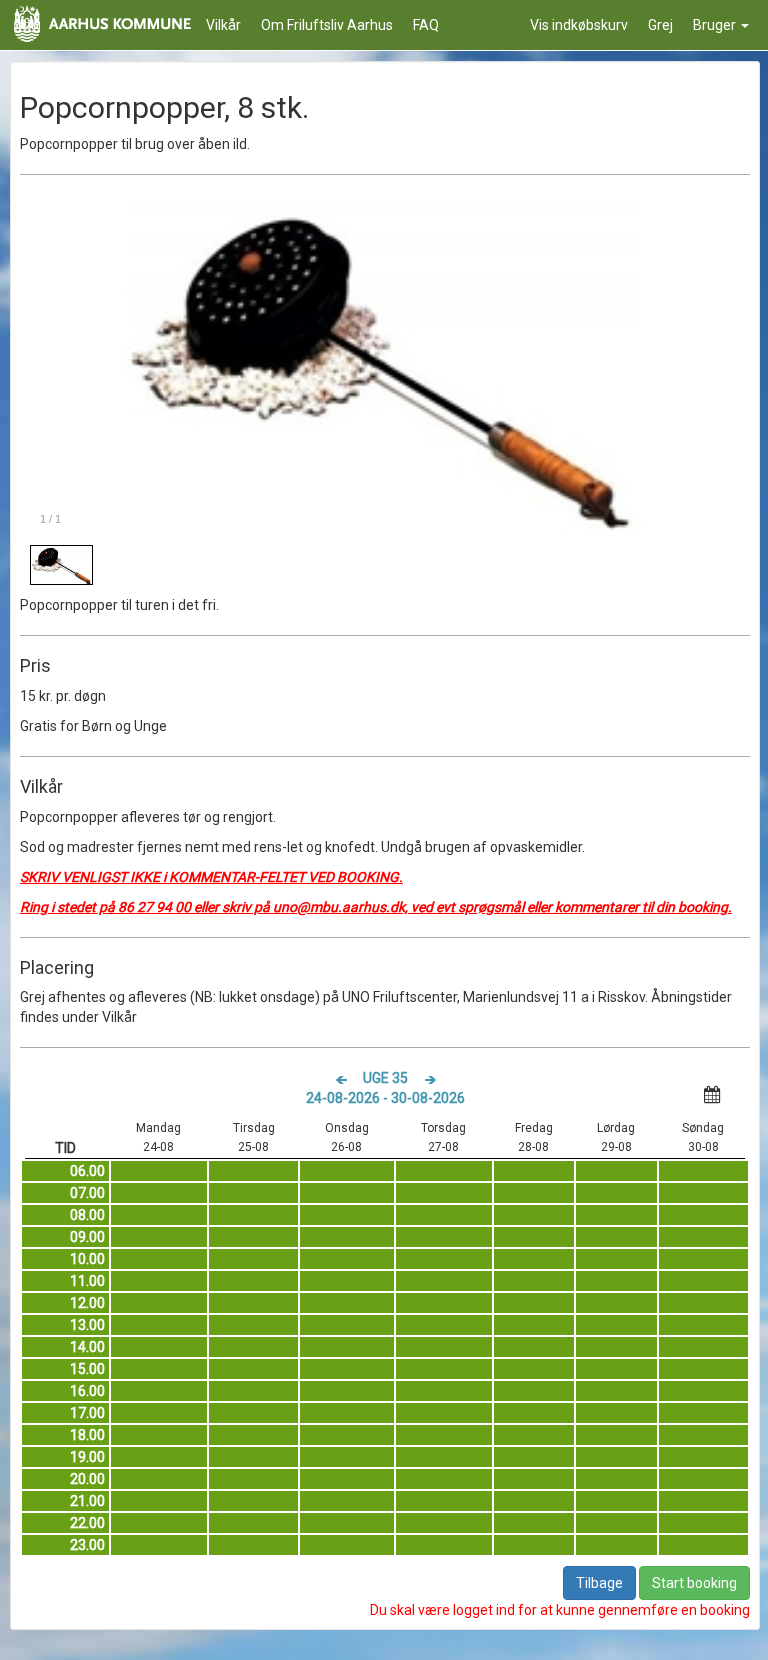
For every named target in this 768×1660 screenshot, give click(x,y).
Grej (660, 25)
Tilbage (599, 1583)
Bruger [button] (716, 25)
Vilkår (223, 25)
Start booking (694, 1583)
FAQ (426, 25)
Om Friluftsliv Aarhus (327, 25)
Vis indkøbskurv (579, 25)
